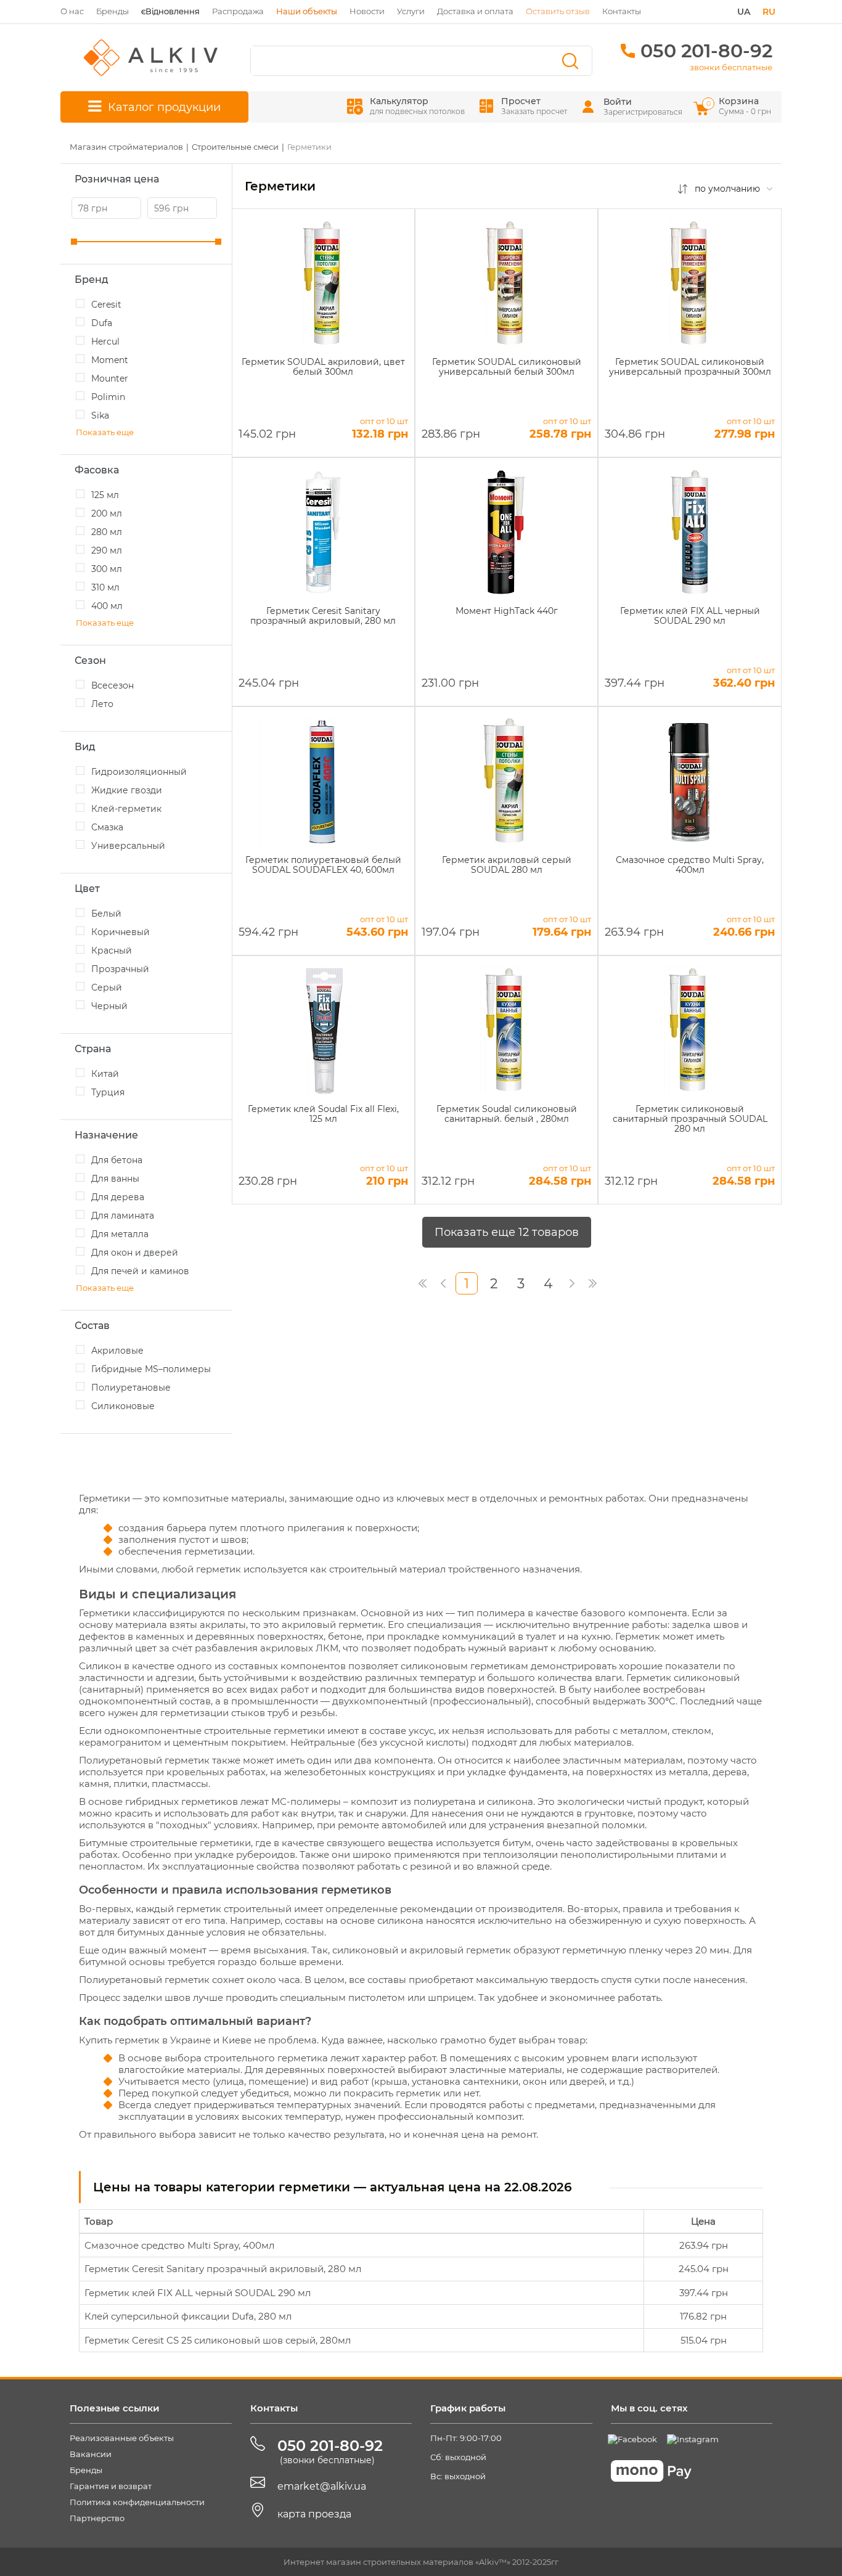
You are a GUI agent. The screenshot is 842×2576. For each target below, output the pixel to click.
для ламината (123, 1216)
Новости (367, 11)
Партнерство (97, 2518)
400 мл (107, 606)
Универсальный (128, 846)
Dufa (102, 323)
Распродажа (238, 11)
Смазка (107, 827)
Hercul (105, 341)
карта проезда (314, 2514)
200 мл (107, 513)
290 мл (107, 550)
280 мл (107, 532)
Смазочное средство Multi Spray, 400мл (179, 2245)
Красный (112, 951)
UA (744, 12)
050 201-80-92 (706, 51)
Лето (102, 704)
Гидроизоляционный (139, 772)
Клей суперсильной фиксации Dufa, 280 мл (188, 2316)
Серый (107, 987)
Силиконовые (123, 1406)
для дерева (118, 1197)
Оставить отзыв (558, 11)
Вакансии (91, 2454)
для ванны (115, 1179)
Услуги (411, 11)
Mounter (110, 378)
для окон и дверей (135, 1253)
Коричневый (121, 932)
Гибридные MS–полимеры (151, 1369)
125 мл (105, 495)
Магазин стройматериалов (126, 147)
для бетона (117, 1160)
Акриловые (117, 1351)
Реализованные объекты (122, 2438)
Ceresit (106, 305)
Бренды (112, 11)
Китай (105, 1074)
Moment (110, 360)
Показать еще (105, 432)
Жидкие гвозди (127, 790)
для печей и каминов (140, 1271)
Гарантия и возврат (111, 2486)
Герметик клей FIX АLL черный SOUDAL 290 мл (198, 2293)
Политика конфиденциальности (137, 2502)
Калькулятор (417, 106)
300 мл (107, 569)
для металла (120, 1234)
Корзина (740, 106)
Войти (618, 102)
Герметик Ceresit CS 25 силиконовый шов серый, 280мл (218, 2340)
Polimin (108, 397)
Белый (106, 914)
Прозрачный (120, 969)
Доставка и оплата (475, 11)
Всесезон (112, 685)
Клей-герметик (126, 809)
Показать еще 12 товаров (507, 1232)
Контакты (622, 11)
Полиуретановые (131, 1388)
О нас (72, 11)
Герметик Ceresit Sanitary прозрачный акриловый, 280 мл (223, 2269)
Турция (108, 1092)
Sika (100, 415)
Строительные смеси (235, 147)
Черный (109, 1006)
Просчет (534, 106)
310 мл (105, 587)
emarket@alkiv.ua (322, 2486)
